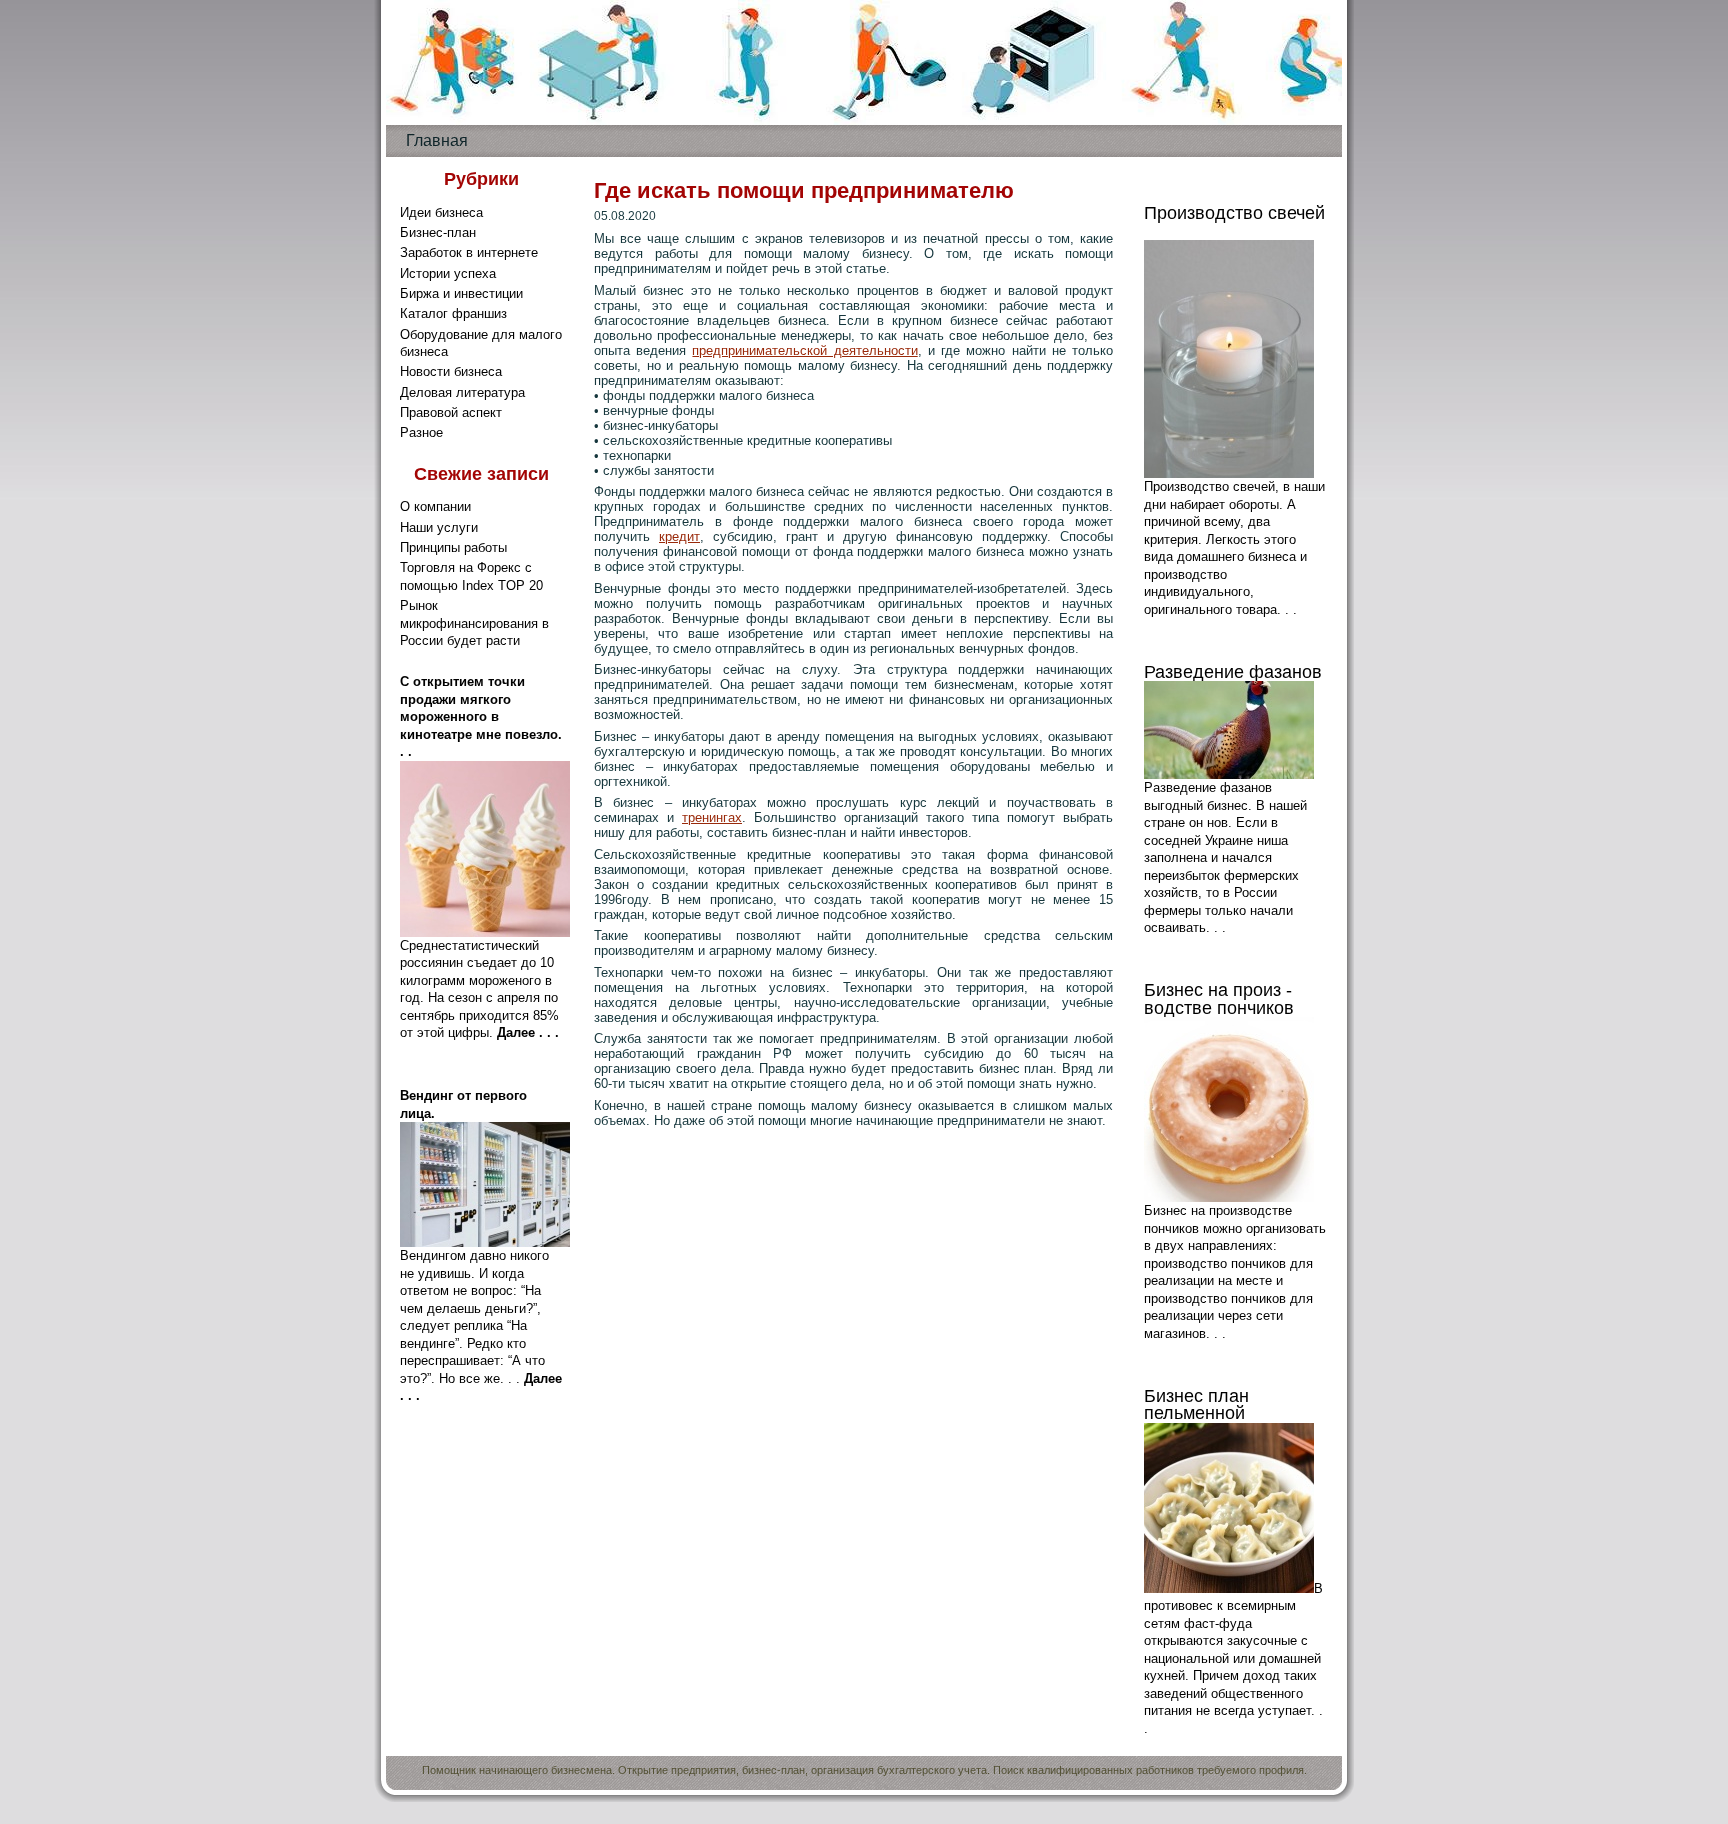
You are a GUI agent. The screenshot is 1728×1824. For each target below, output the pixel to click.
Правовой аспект (451, 412)
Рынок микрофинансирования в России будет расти (474, 623)
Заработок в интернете (469, 252)
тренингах (712, 817)
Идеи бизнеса (441, 212)
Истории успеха (448, 273)
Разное (421, 432)
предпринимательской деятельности (804, 350)
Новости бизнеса (451, 371)
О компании (435, 506)
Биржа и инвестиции (461, 293)
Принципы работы (453, 547)
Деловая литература (462, 392)
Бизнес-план (438, 232)
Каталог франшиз (453, 313)
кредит (679, 536)
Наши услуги (439, 527)
